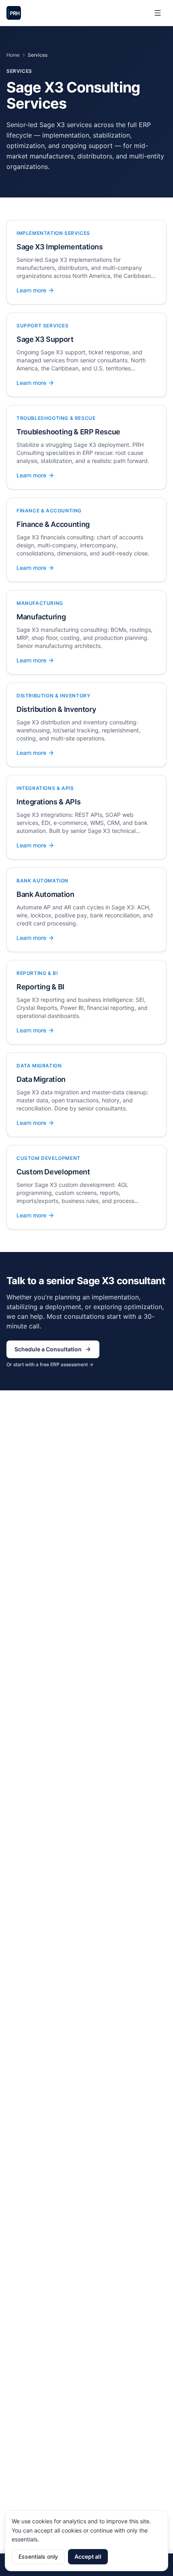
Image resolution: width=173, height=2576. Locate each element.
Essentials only (38, 2556)
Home (13, 55)
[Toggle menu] (158, 13)
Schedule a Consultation (48, 1349)
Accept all (88, 2556)
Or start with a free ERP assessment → (50, 1364)
